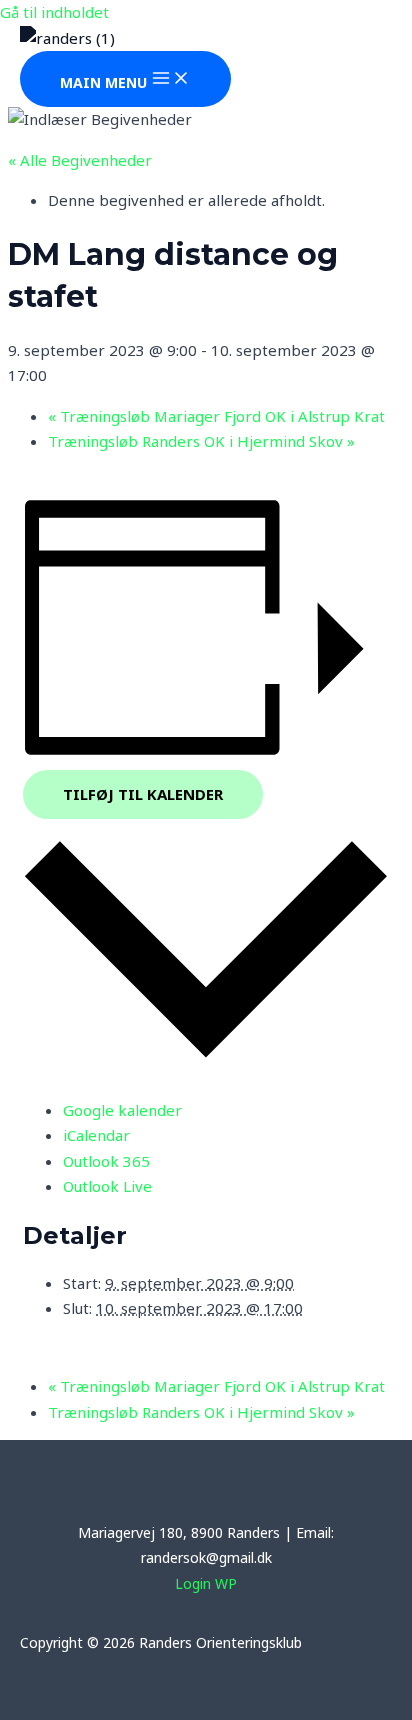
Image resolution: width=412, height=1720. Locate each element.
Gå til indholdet (54, 12)
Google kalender (122, 1110)
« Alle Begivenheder (80, 160)
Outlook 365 (106, 1161)
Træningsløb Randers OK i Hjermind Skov (201, 441)
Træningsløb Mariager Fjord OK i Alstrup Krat (216, 416)
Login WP (206, 1583)
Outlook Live (107, 1186)
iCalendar (96, 1135)
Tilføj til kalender (143, 794)
